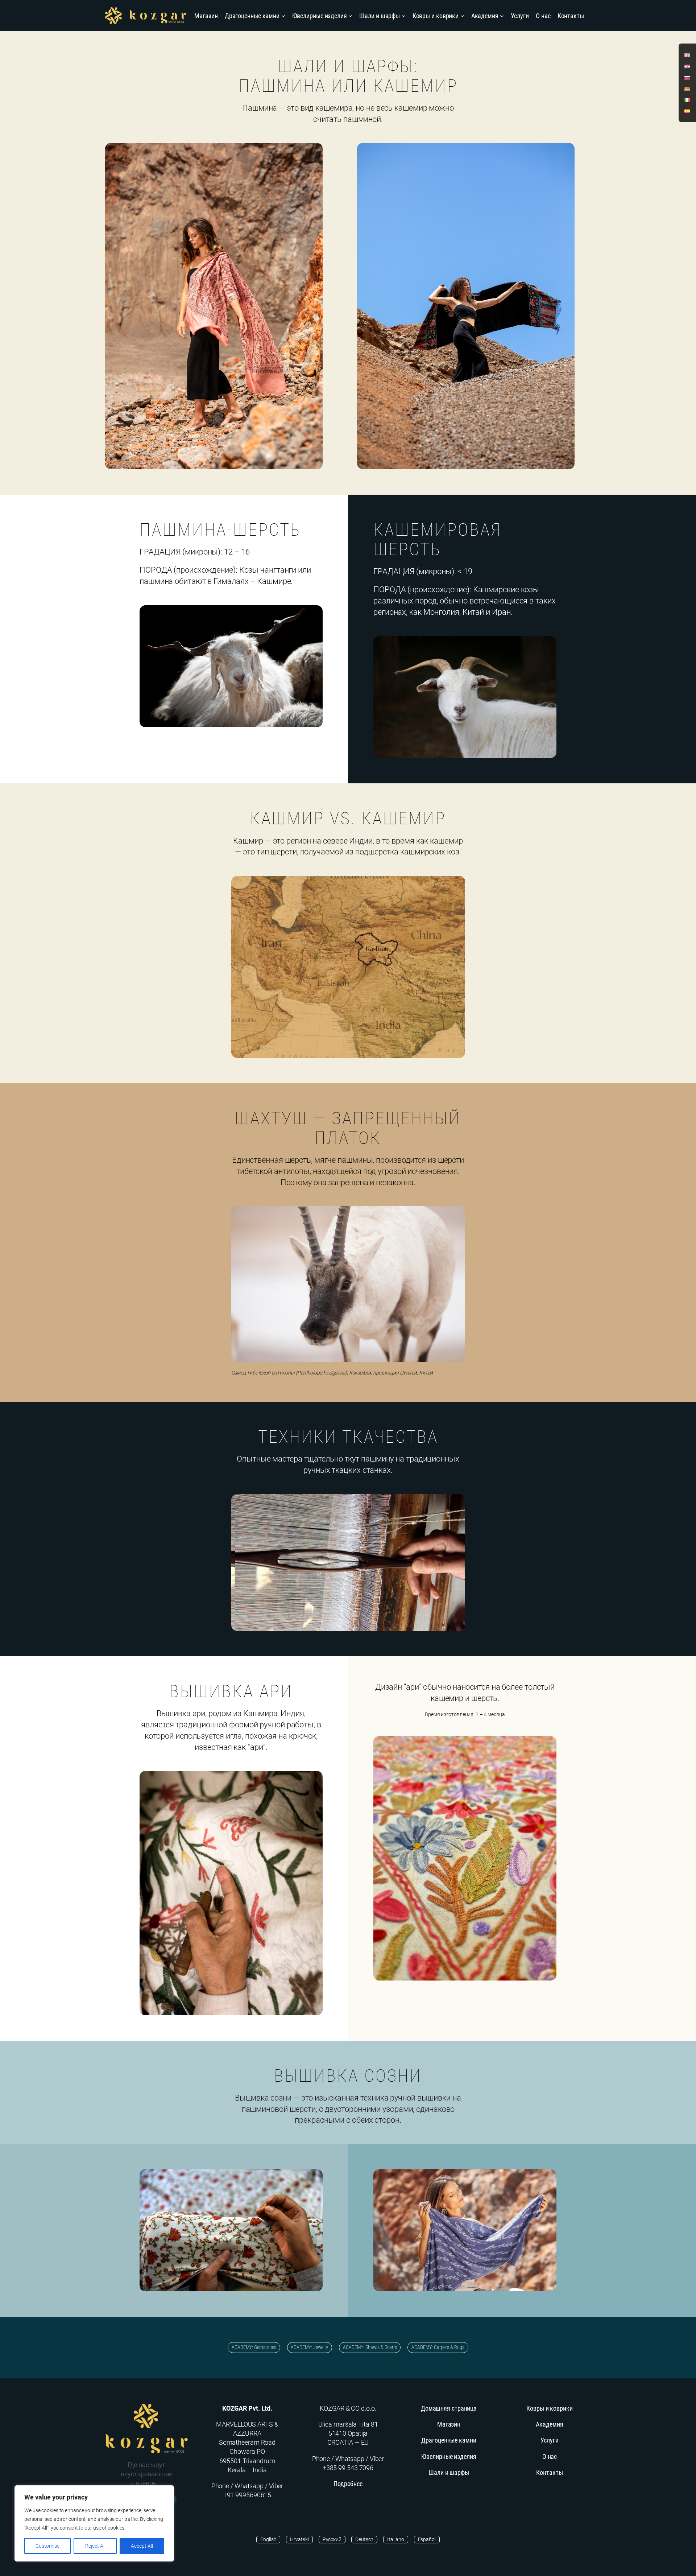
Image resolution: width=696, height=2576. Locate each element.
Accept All (142, 2546)
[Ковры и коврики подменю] (462, 16)
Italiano (395, 2539)
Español (427, 2539)
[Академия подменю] (502, 16)
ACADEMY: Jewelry (309, 2347)
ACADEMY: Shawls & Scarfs (370, 2347)
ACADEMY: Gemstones (254, 2347)
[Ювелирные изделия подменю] (350, 16)
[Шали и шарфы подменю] (404, 16)
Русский (332, 2539)
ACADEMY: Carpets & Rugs (438, 2347)
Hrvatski (299, 2539)
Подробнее (348, 2484)
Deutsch (364, 2539)
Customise (47, 2546)
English (268, 2539)
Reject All (95, 2546)
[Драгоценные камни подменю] (283, 16)
